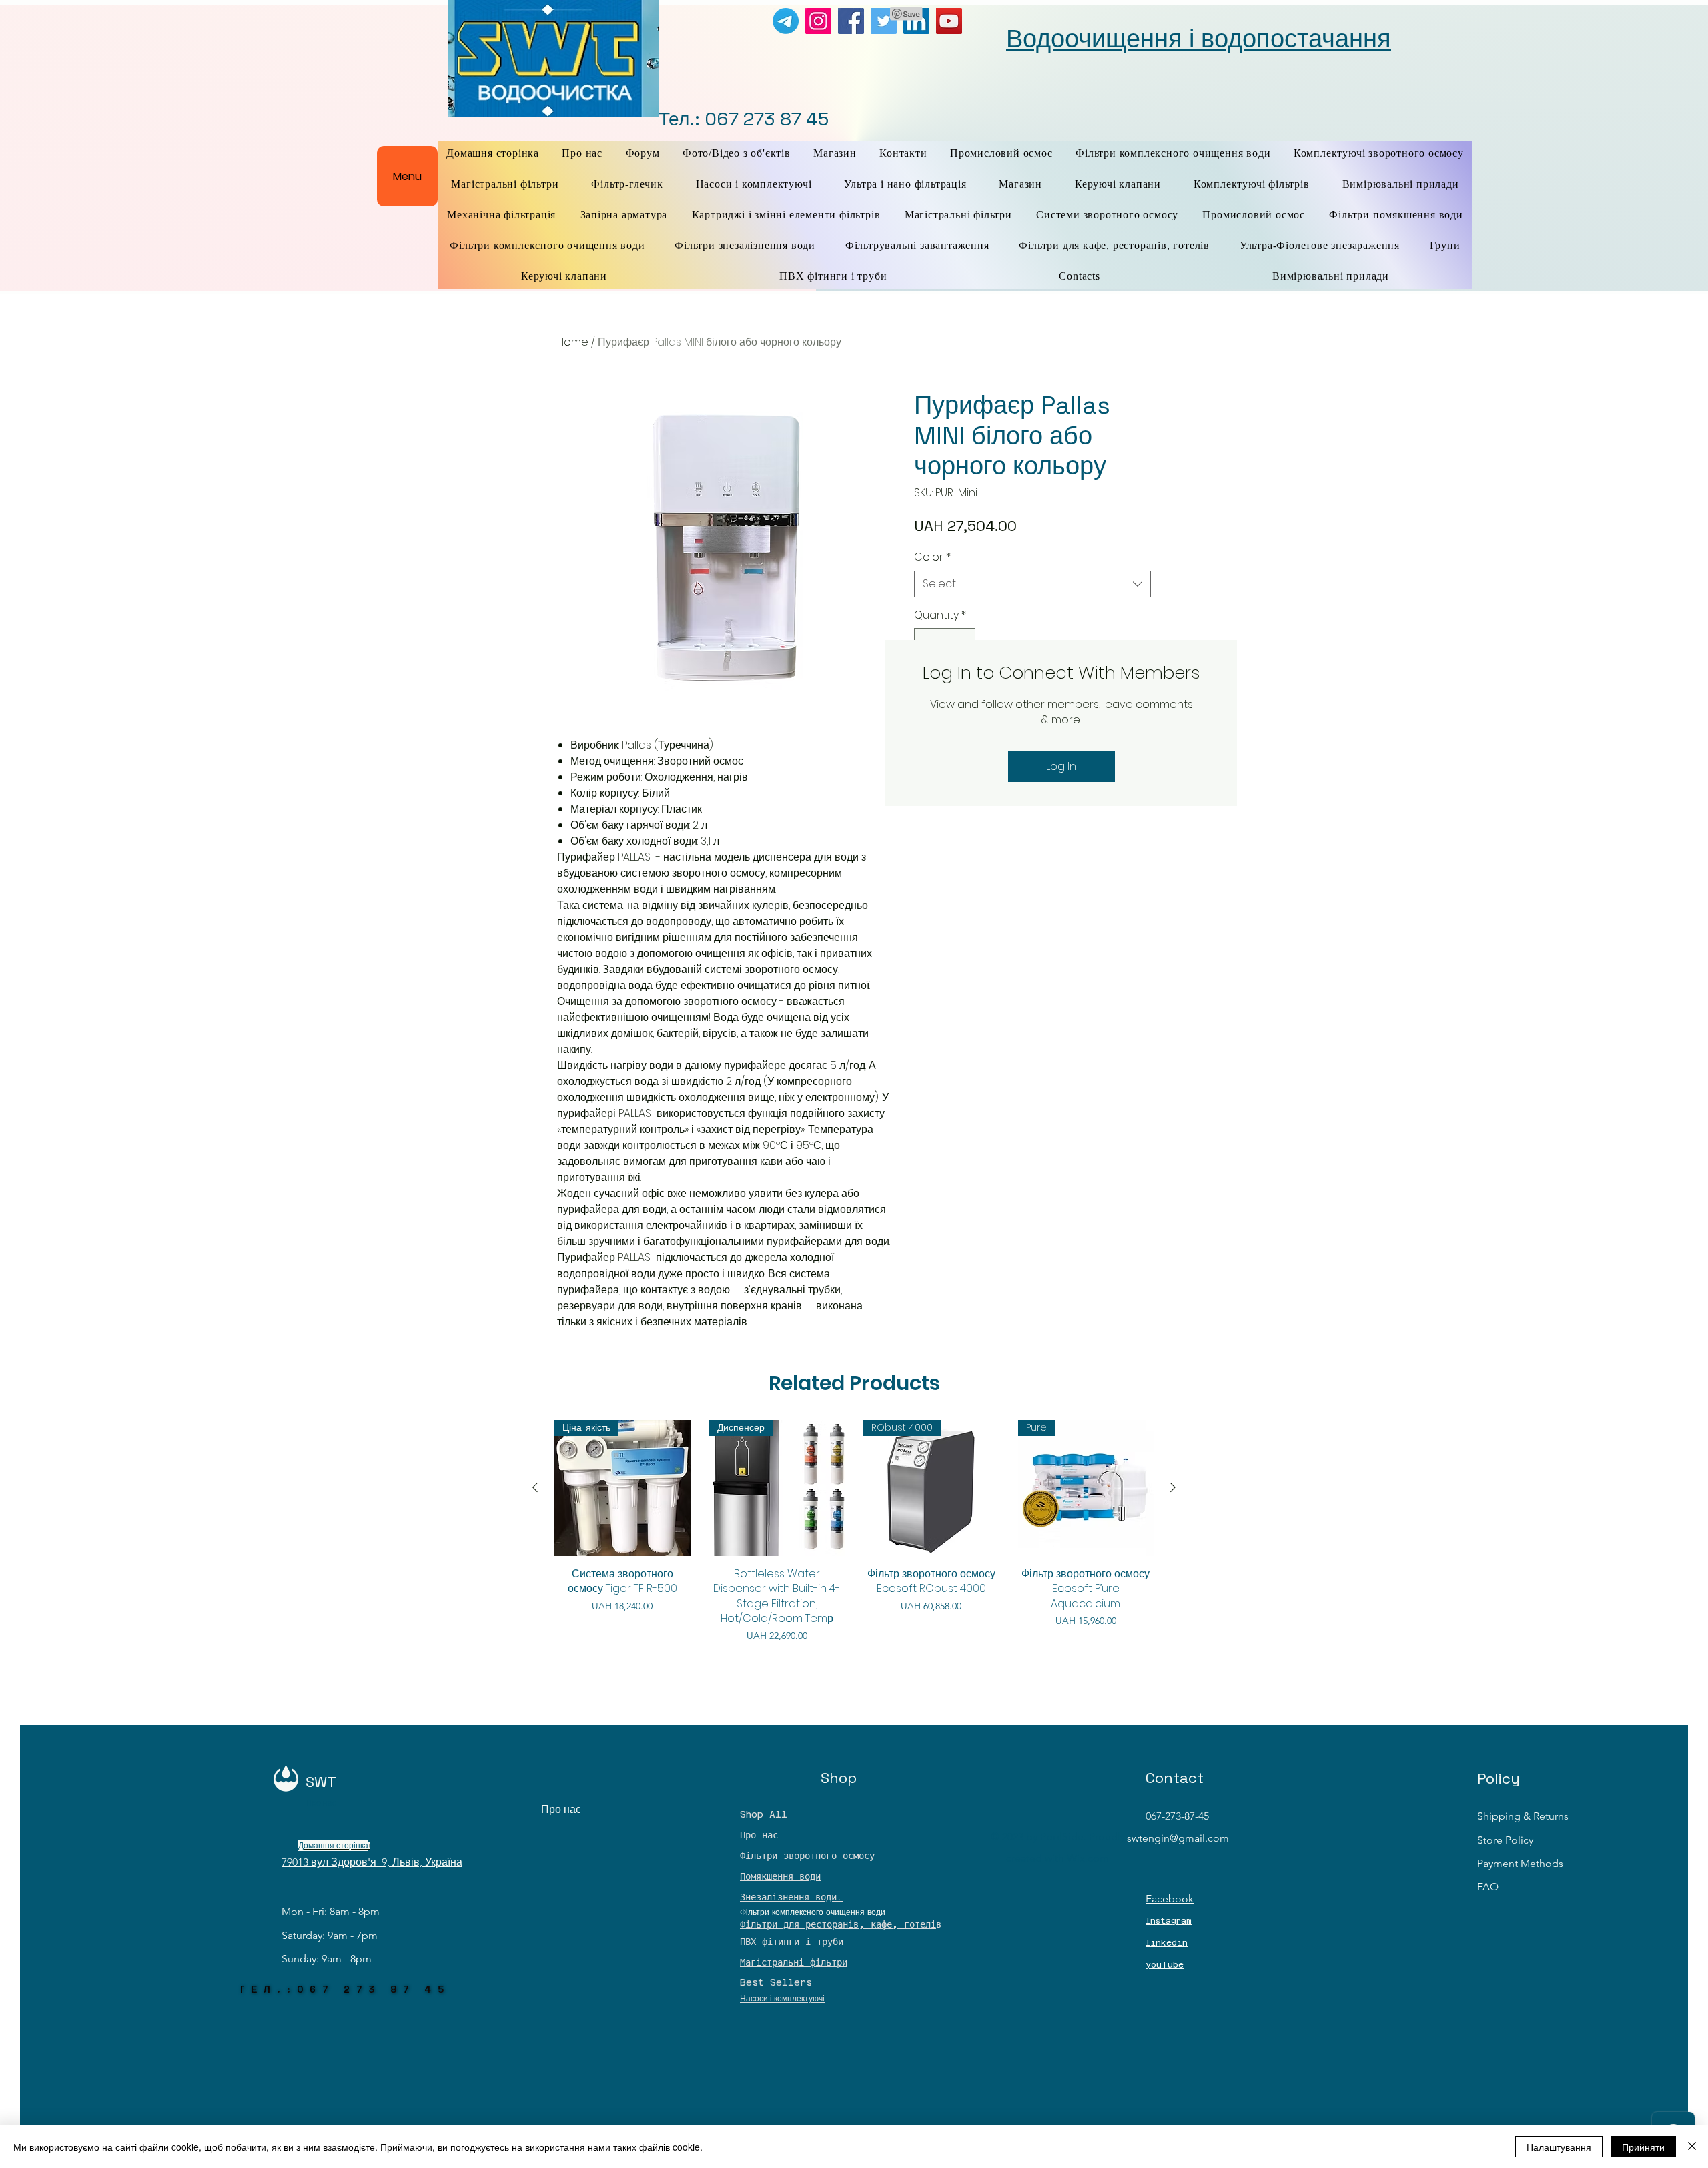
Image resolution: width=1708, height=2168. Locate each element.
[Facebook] (851, 21)
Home (573, 342)
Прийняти (1643, 2147)
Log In (1061, 766)
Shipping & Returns (1523, 1816)
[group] (854, 1531)
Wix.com (1088, 1858)
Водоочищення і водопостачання (1199, 39)
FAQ (1488, 1887)
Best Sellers (776, 1982)
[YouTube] (949, 21)
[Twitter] (884, 21)
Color (932, 557)
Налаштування (1559, 2147)
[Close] (1692, 2147)
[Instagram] (818, 21)
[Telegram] (786, 21)
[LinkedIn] (916, 21)
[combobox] (1032, 584)
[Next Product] (1173, 1487)
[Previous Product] (535, 1487)
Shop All (764, 1814)
